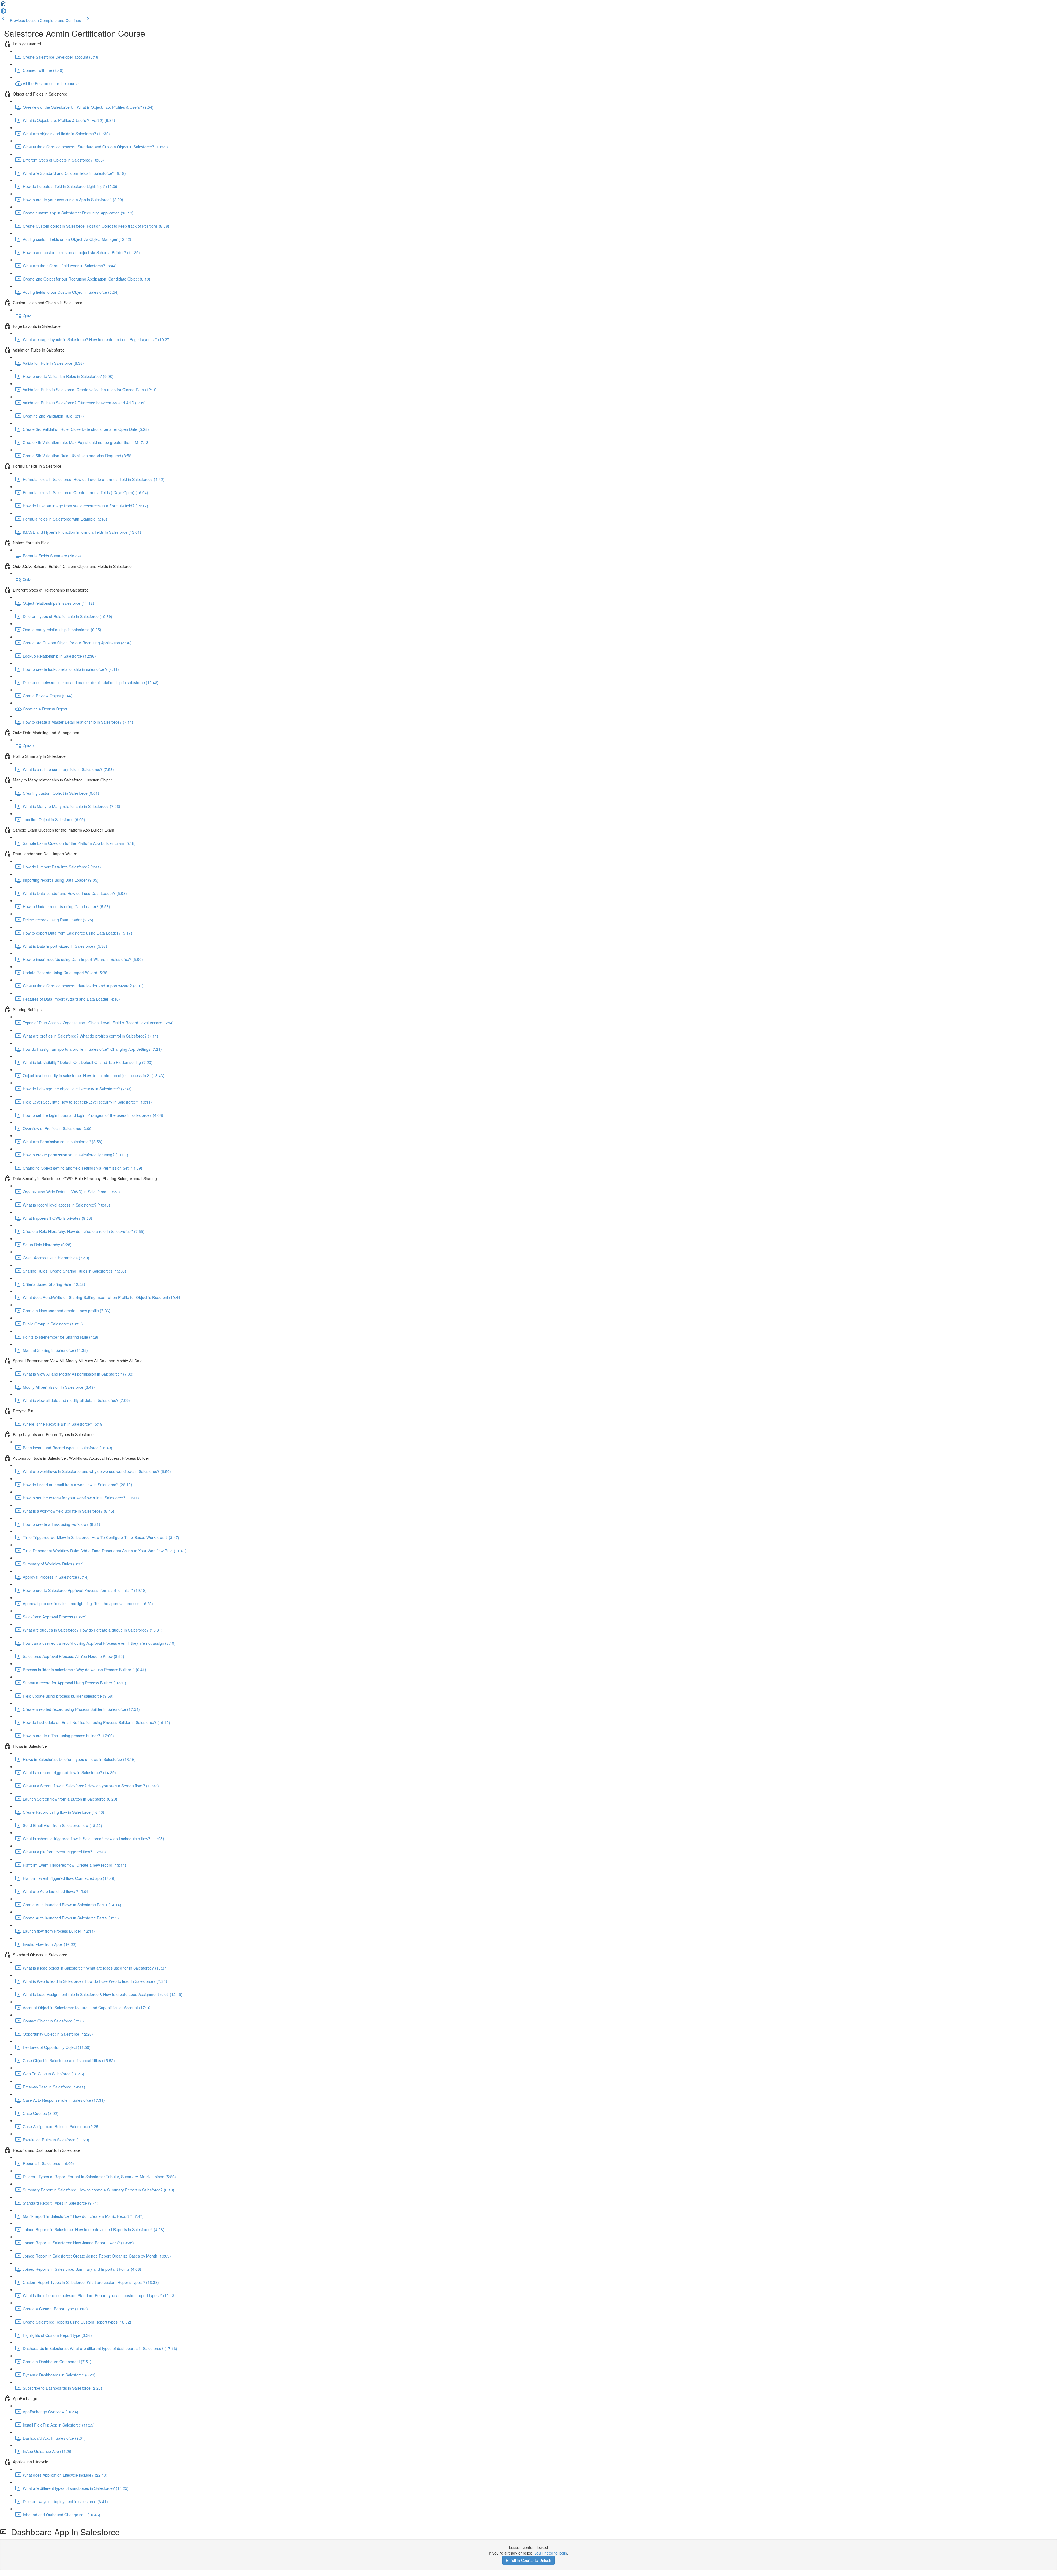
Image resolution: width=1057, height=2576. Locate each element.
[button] (3, 5)
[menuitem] (3, 13)
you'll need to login (551, 2553)
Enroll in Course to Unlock (528, 2560)
